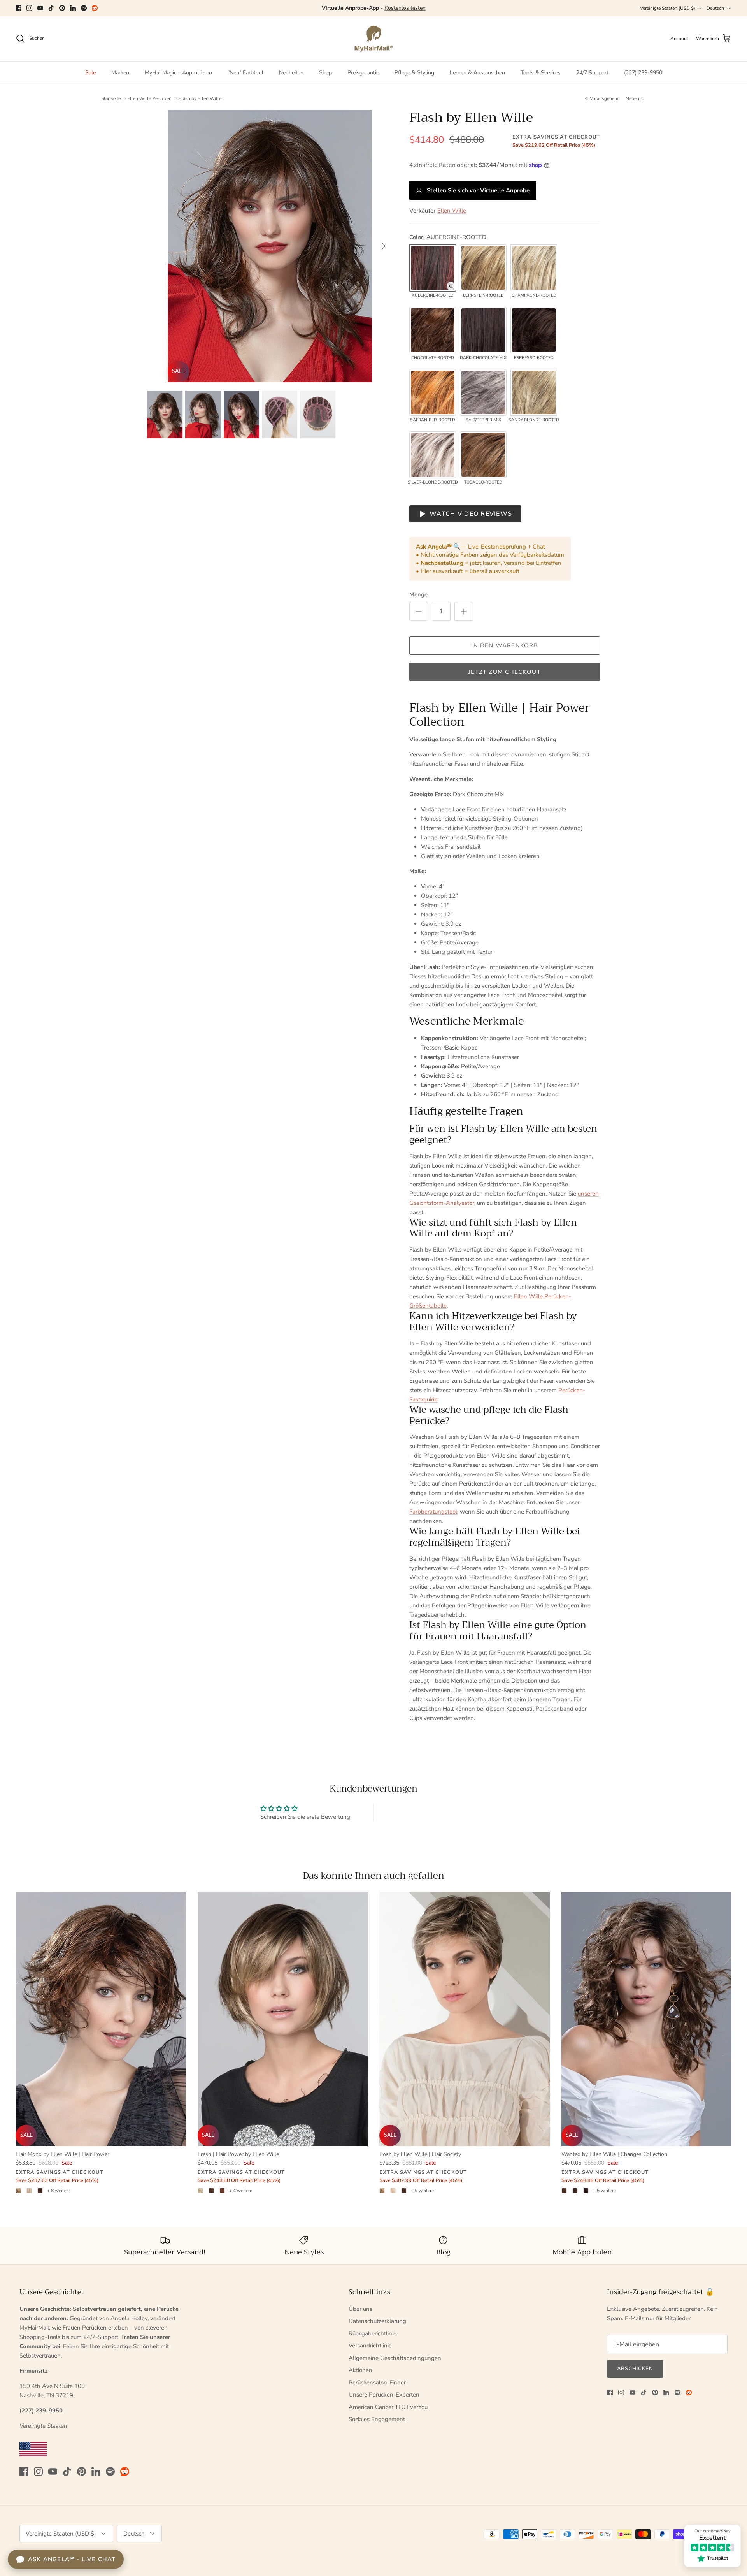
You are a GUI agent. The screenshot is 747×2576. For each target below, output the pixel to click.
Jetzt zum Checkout (505, 672)
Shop (325, 73)
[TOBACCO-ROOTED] (483, 455)
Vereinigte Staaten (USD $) (668, 8)
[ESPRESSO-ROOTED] (534, 330)
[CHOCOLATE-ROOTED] (433, 330)
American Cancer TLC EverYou (388, 2407)
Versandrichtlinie (370, 2346)
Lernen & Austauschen (477, 73)
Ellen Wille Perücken (149, 98)
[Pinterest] (62, 8)
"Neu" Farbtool (245, 73)
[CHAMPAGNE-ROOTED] (534, 268)
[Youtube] (40, 8)
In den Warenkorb (504, 645)
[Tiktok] (51, 8)
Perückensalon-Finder (377, 2383)
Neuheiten (291, 73)
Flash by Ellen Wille (200, 98)
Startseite (111, 98)
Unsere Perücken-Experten (384, 2395)
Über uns (360, 2309)
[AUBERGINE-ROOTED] (433, 268)
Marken (120, 73)
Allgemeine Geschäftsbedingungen (395, 2358)
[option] (270, 246)
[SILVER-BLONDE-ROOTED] (433, 455)
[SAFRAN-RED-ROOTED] (433, 392)
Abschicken (635, 2369)
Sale (90, 73)
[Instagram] (29, 8)
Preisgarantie (363, 73)
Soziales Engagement (377, 2419)
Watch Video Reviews (471, 514)
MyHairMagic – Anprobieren (178, 73)
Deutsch (715, 8)
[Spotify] (84, 8)
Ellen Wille (452, 211)
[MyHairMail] (374, 39)
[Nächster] (384, 246)
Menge (418, 594)
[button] (451, 286)
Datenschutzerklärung (377, 2321)
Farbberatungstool (433, 1512)
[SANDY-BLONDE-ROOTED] (534, 392)
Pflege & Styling (414, 73)
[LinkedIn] (73, 8)
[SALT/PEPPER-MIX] (483, 392)
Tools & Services (541, 73)
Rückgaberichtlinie (373, 2333)
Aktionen (360, 2370)
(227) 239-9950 (643, 73)
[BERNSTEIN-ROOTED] (483, 268)
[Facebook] (18, 8)
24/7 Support (592, 73)
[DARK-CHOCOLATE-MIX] (483, 330)
